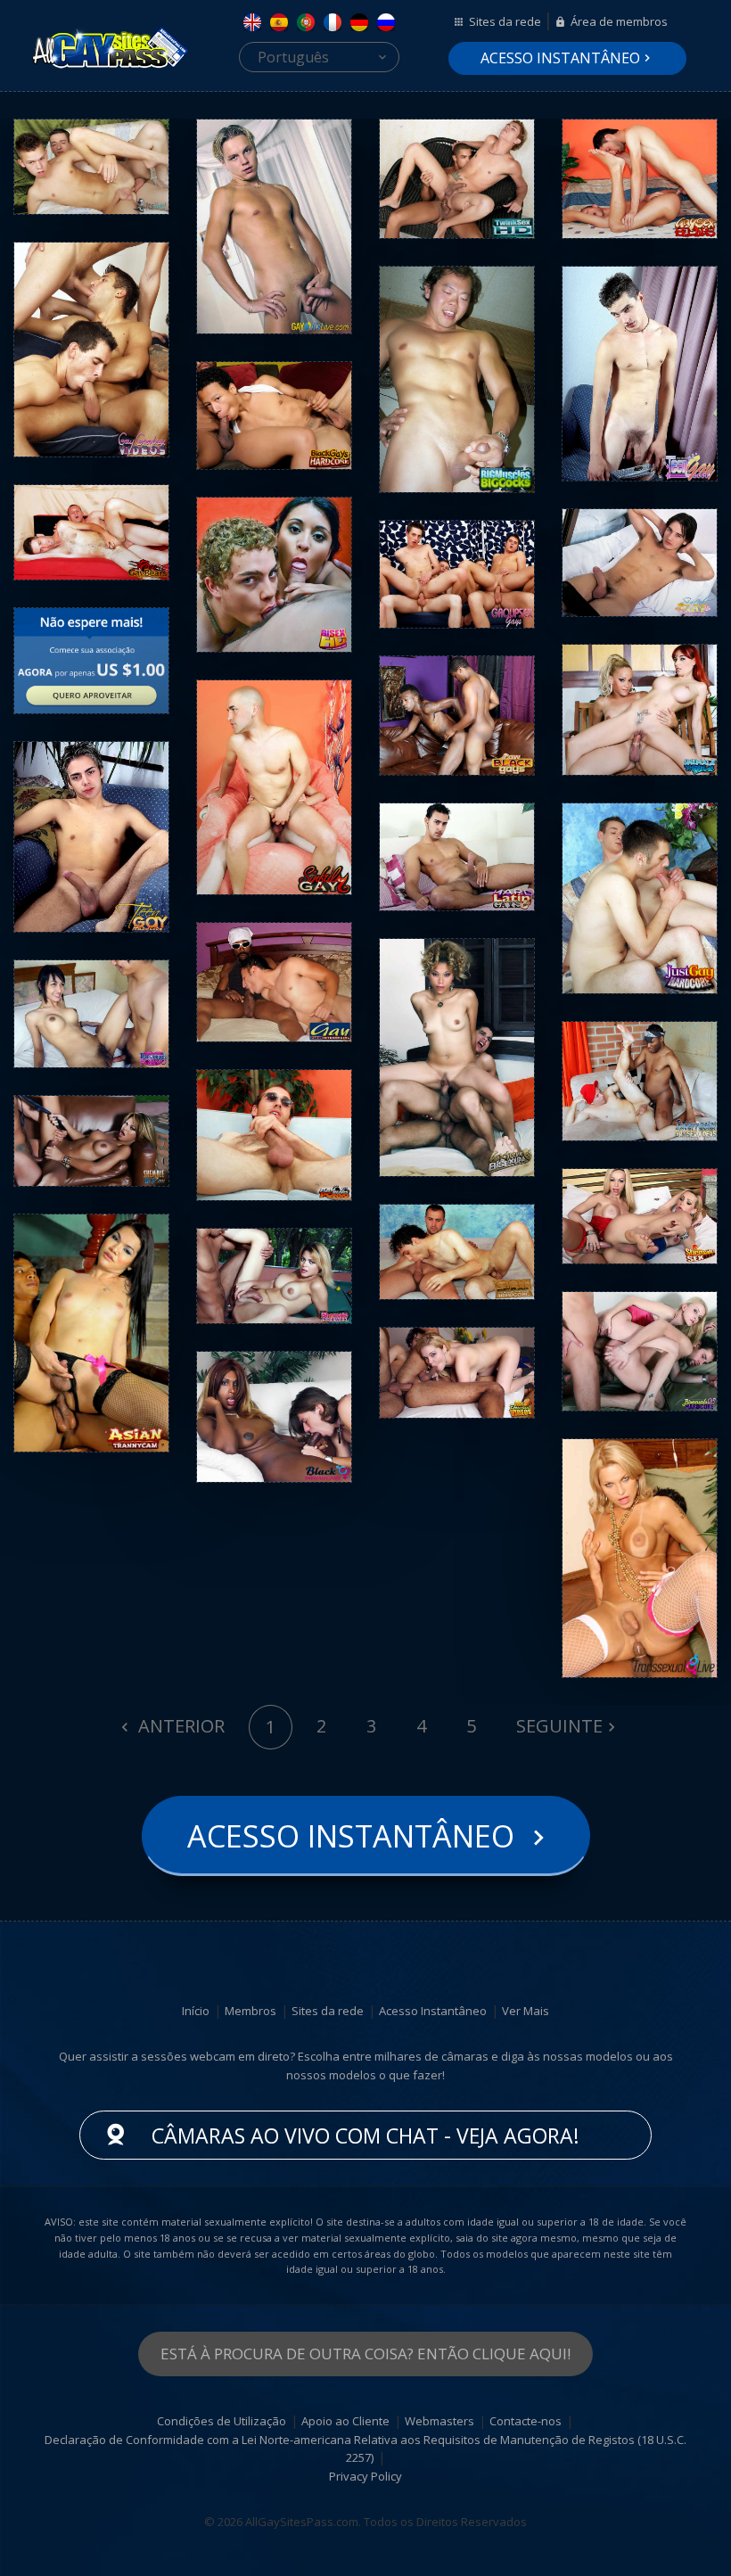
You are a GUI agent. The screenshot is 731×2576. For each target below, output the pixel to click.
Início (196, 2011)
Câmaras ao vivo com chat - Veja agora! (365, 2136)
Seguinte (559, 1726)
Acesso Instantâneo (560, 58)
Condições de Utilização (222, 2421)
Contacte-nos (526, 2421)
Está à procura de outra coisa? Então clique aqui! (365, 2354)
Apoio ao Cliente (345, 2421)
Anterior (179, 1726)
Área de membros (619, 21)
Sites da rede (505, 21)
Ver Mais (526, 2011)
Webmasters (439, 2421)
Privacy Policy (365, 2476)
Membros (251, 2011)
